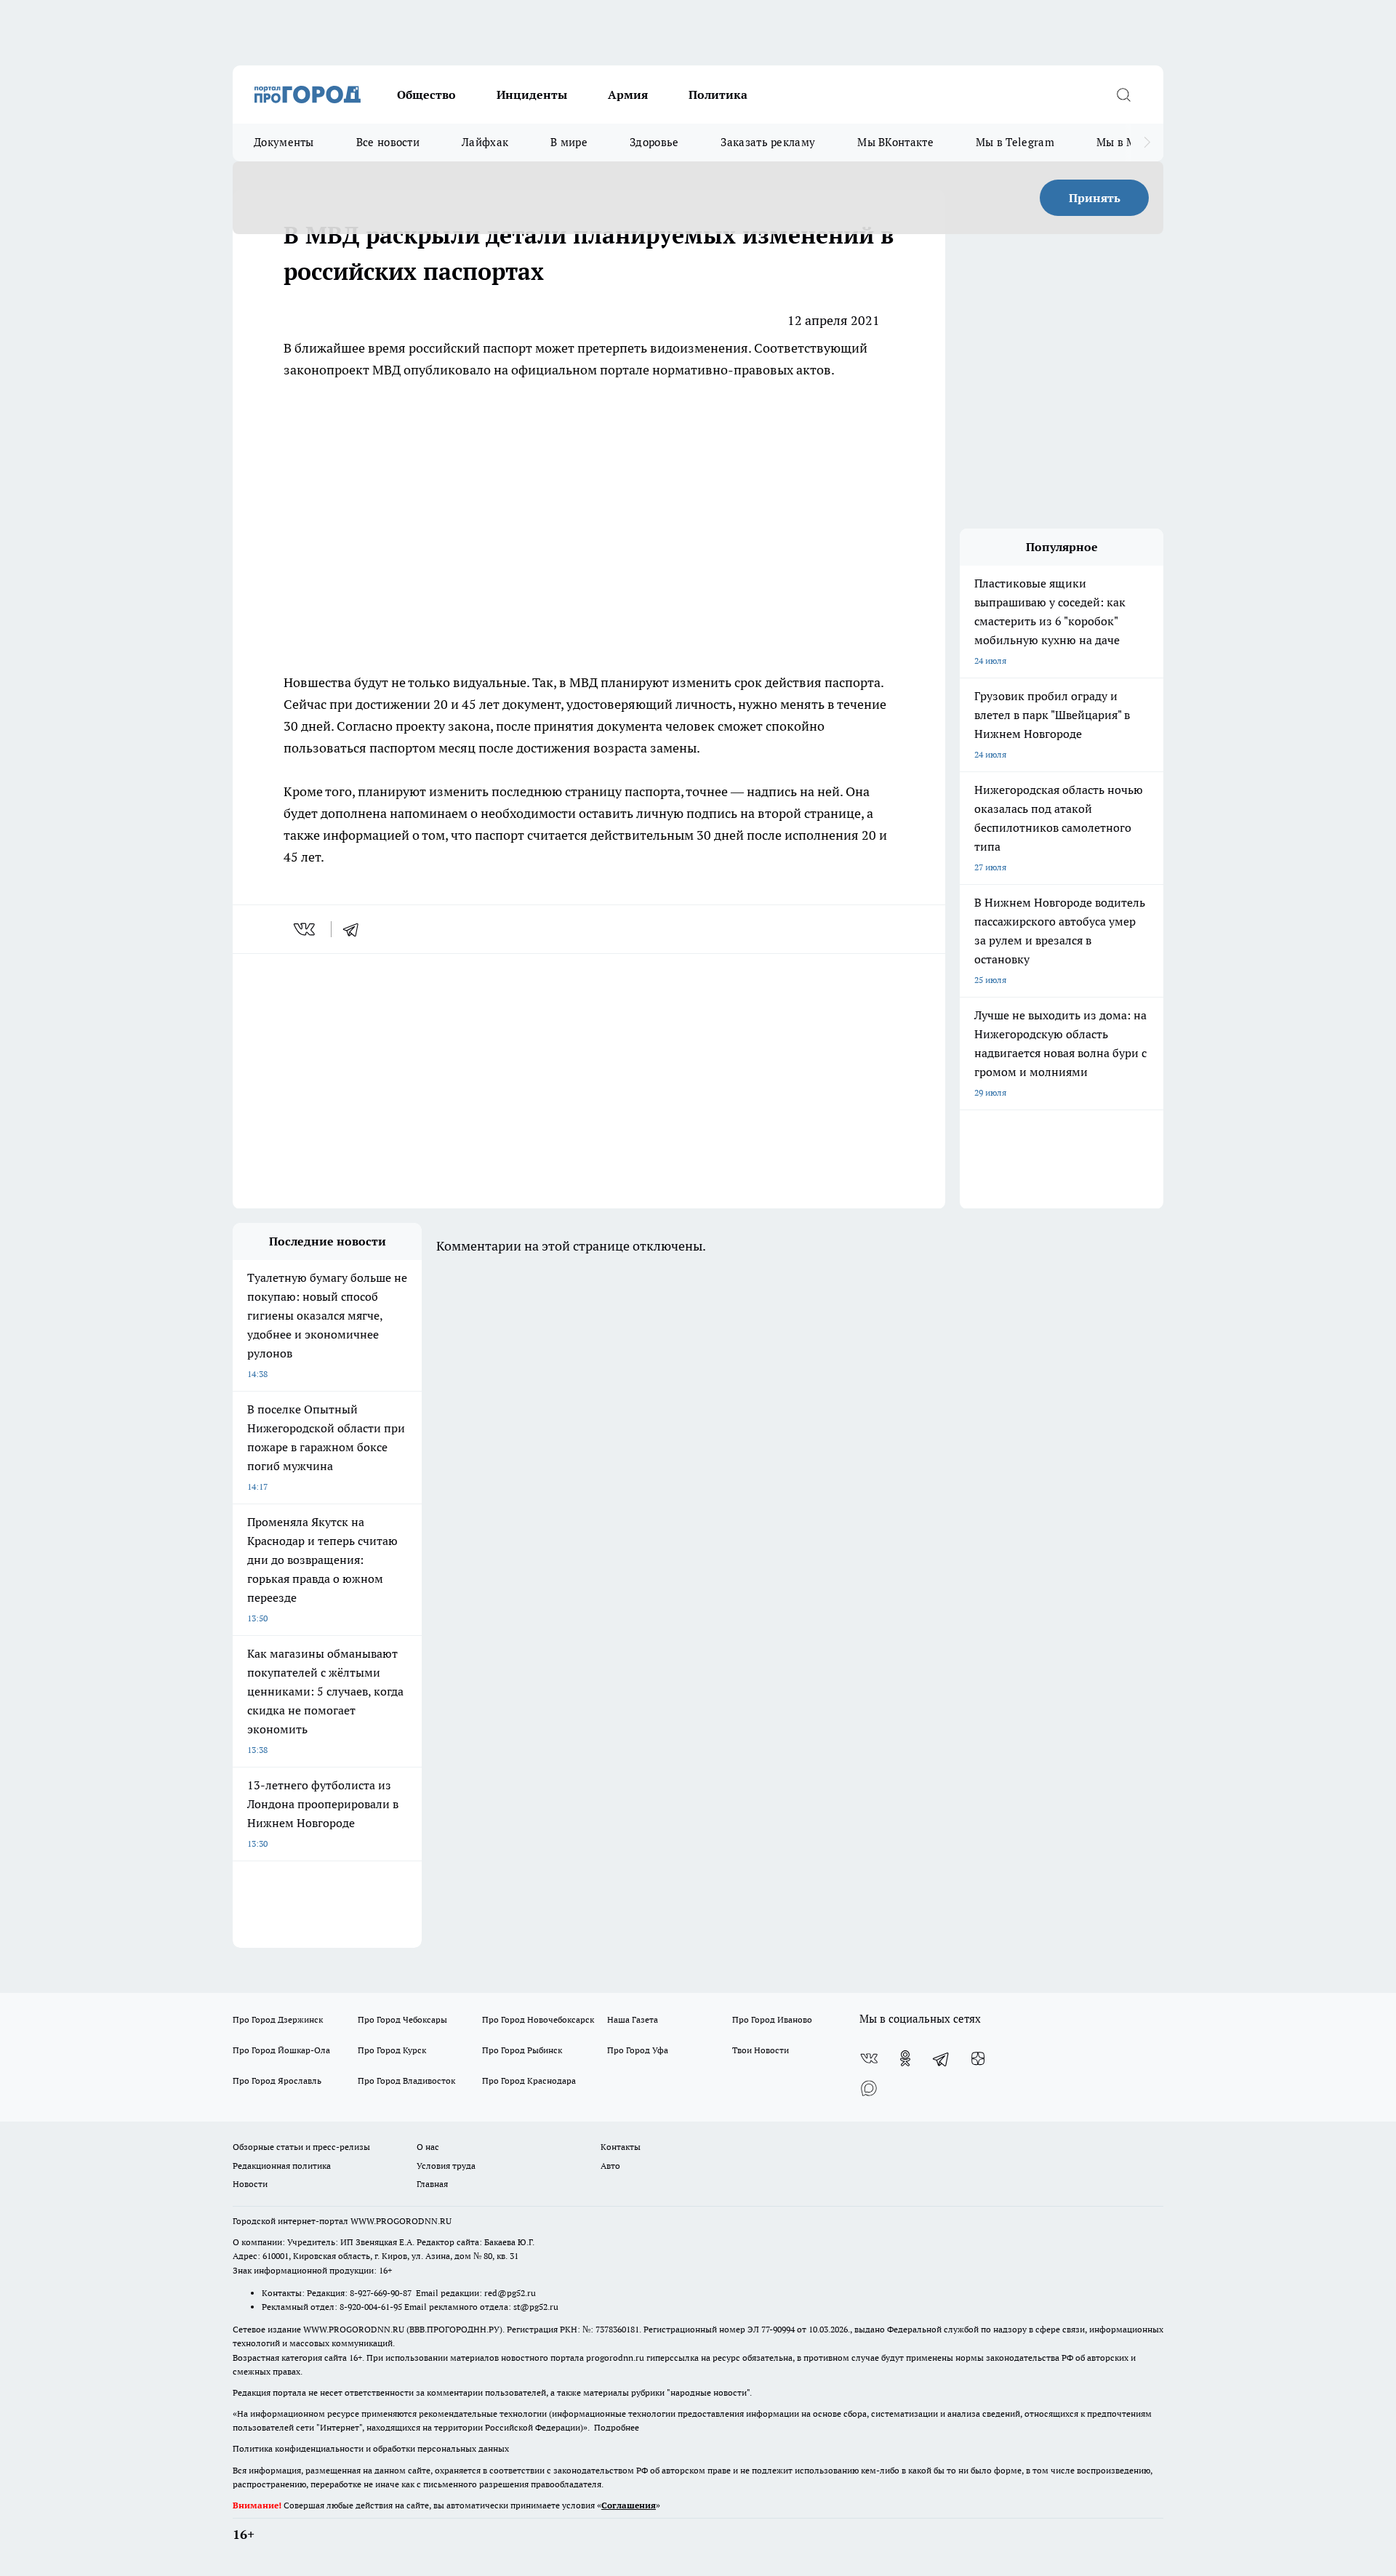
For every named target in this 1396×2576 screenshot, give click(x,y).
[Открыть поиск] (1123, 95)
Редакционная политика (282, 2166)
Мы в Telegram (1015, 142)
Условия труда (446, 2166)
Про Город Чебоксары (402, 2019)
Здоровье (654, 142)
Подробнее (617, 2427)
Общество (426, 95)
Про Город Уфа (638, 2050)
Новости (250, 2184)
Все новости (388, 142)
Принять (1095, 198)
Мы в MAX (1124, 142)
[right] (1147, 143)
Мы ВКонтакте (895, 142)
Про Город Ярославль (277, 2081)
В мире (569, 142)
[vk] (306, 929)
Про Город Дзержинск (278, 2019)
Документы (284, 142)
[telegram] (356, 929)
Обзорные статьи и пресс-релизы (301, 2147)
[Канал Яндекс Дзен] (978, 2058)
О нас (428, 2147)
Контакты (621, 2147)
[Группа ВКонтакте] (869, 2058)
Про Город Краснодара (529, 2081)
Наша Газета (633, 2019)
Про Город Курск (392, 2050)
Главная (432, 2184)
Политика (718, 95)
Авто (610, 2166)
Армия (628, 95)
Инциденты (532, 95)
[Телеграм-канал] (942, 2058)
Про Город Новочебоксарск (538, 2019)
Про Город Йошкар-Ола (281, 2050)
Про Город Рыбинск (522, 2050)
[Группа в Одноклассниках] (905, 2058)
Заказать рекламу (768, 142)
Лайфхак (485, 142)
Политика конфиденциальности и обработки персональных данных (371, 2448)
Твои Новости (761, 2050)
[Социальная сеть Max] (869, 2087)
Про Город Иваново (772, 2019)
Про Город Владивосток (406, 2081)
